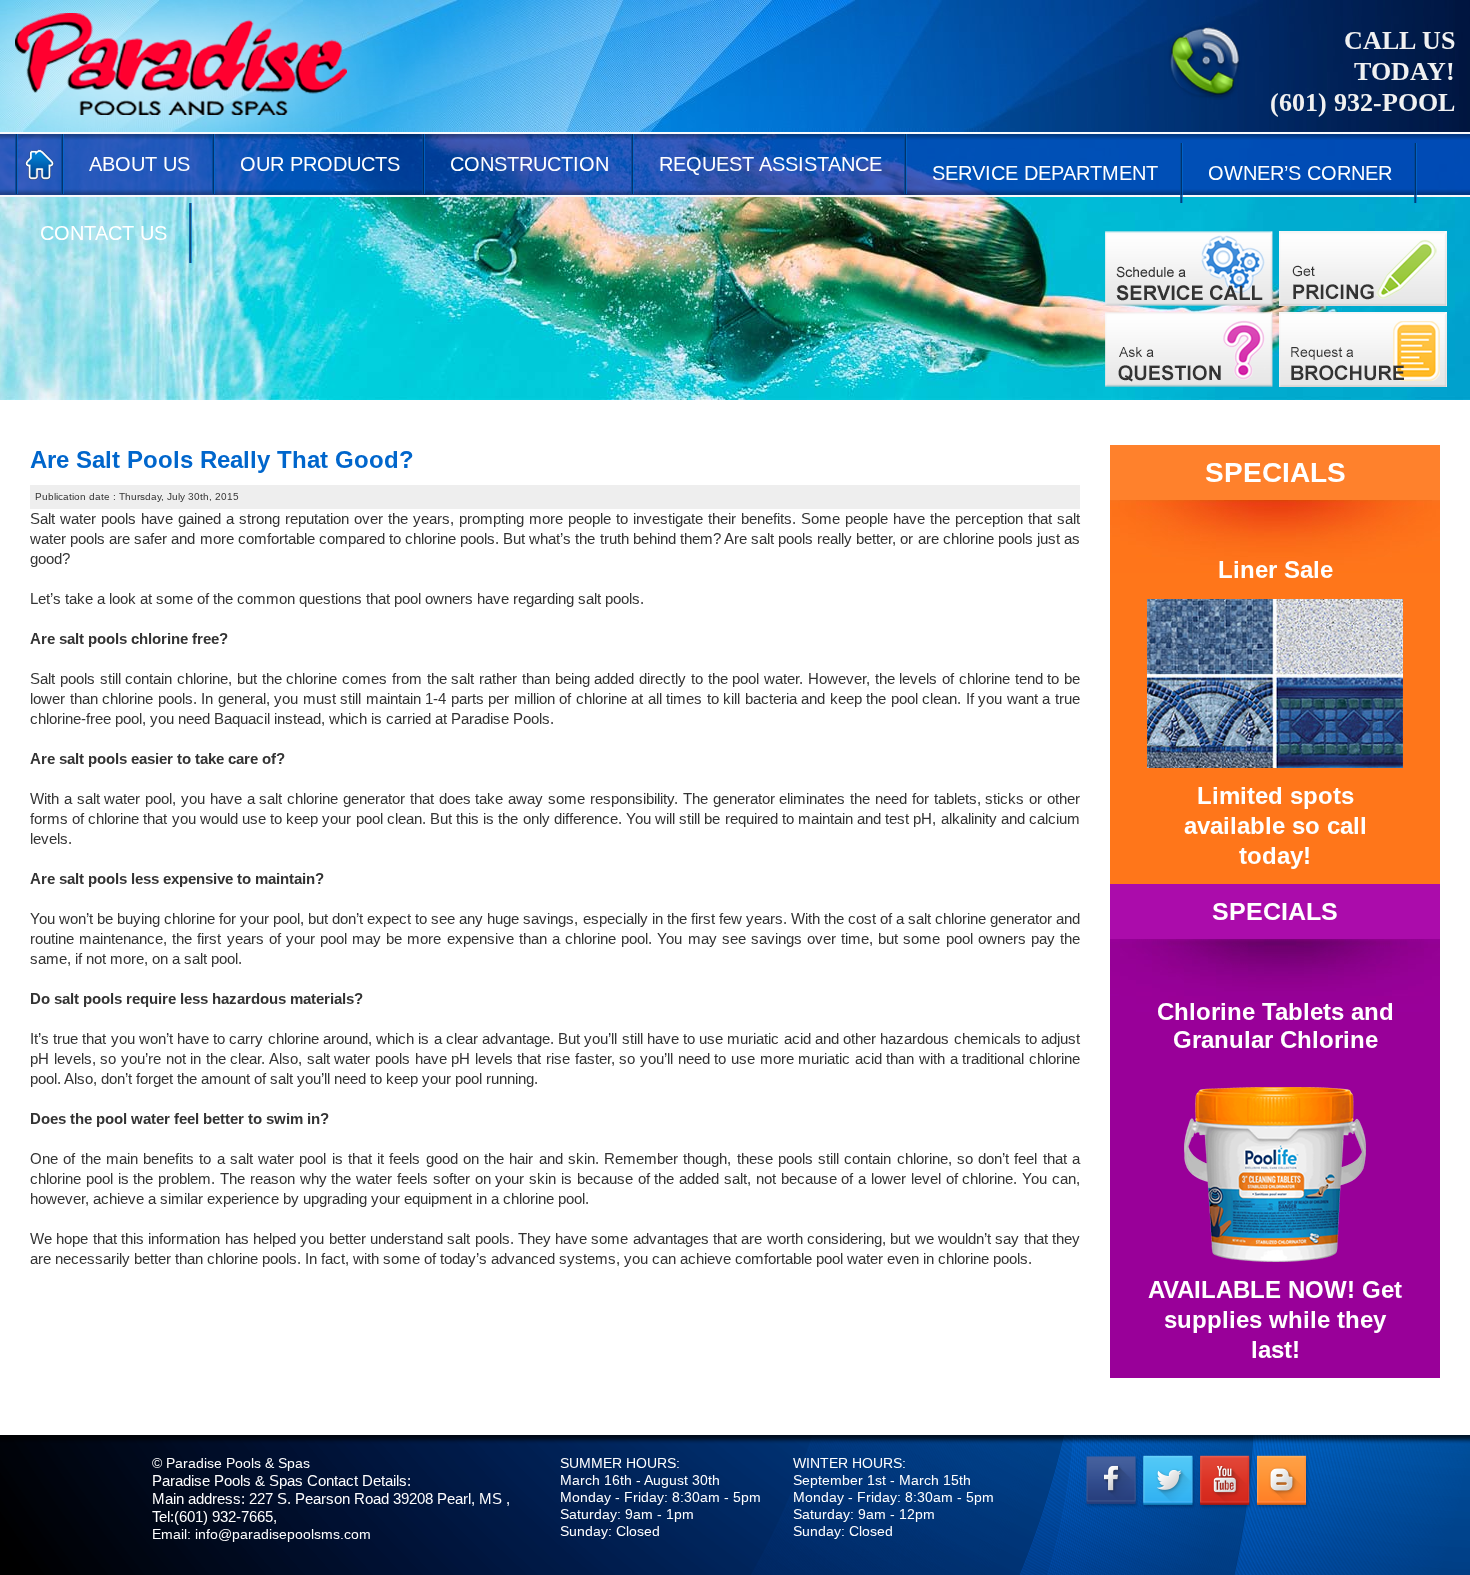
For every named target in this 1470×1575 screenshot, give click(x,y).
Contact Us (103, 233)
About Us (139, 164)
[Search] (1363, 268)
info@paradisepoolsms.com (283, 1534)
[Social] (1363, 349)
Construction (529, 164)
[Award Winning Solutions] (1189, 349)
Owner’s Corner (1300, 173)
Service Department (1045, 173)
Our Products (320, 164)
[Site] (1189, 268)
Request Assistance (770, 164)
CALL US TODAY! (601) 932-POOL (1362, 71)
